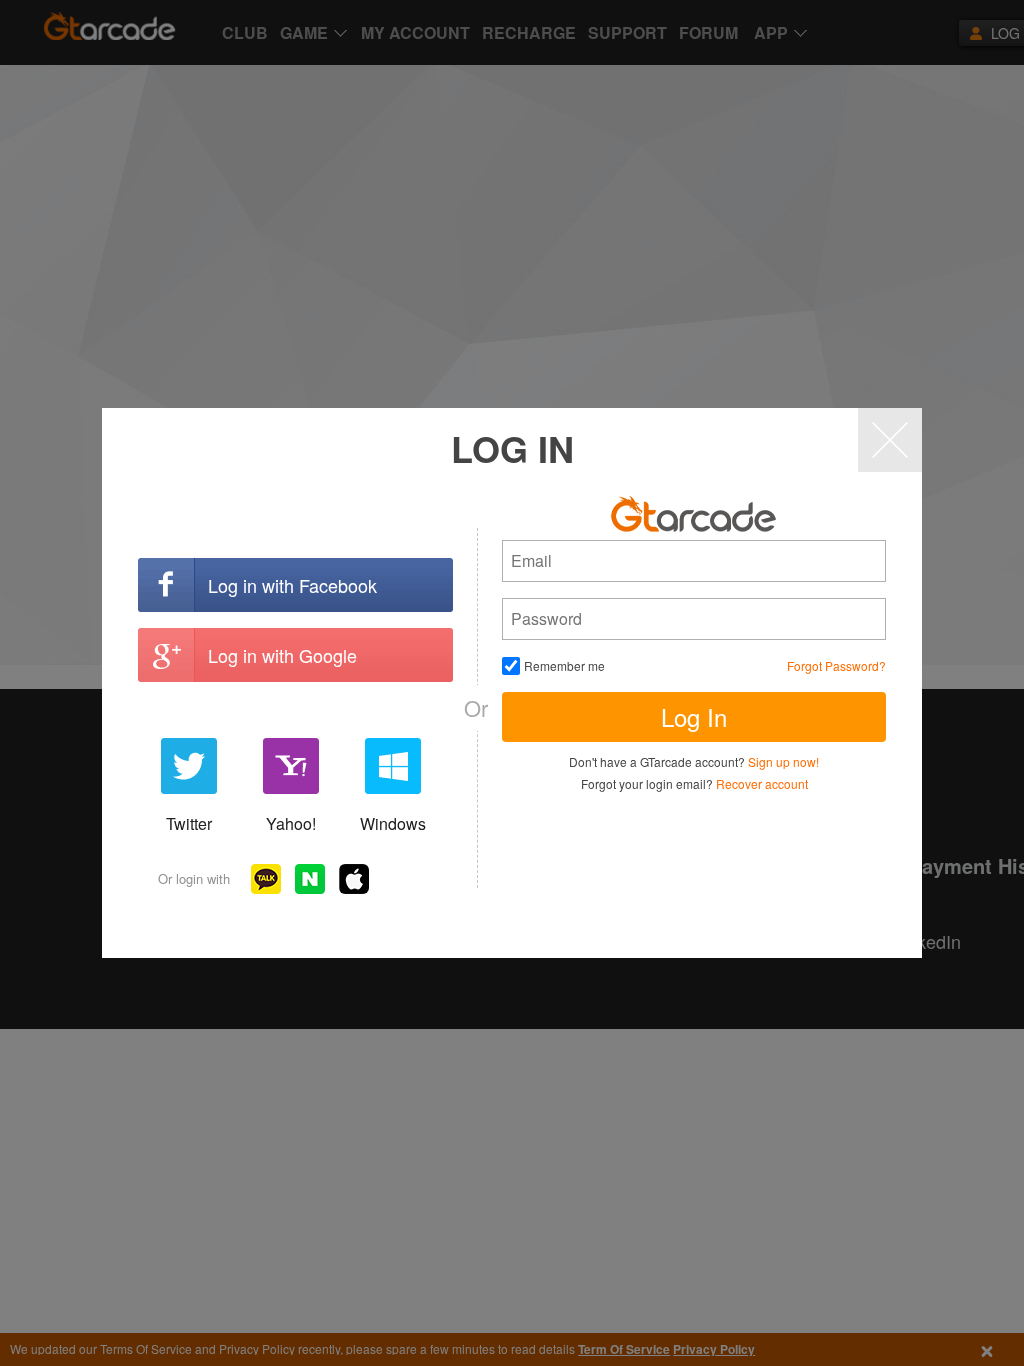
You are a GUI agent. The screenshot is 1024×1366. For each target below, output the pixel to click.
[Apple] (354, 879)
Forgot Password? (836, 665)
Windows (393, 823)
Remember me (564, 665)
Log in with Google (282, 655)
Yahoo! (291, 823)
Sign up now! (783, 761)
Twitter (189, 823)
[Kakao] (266, 879)
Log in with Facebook (292, 585)
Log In (694, 716)
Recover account (762, 783)
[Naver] (310, 879)
